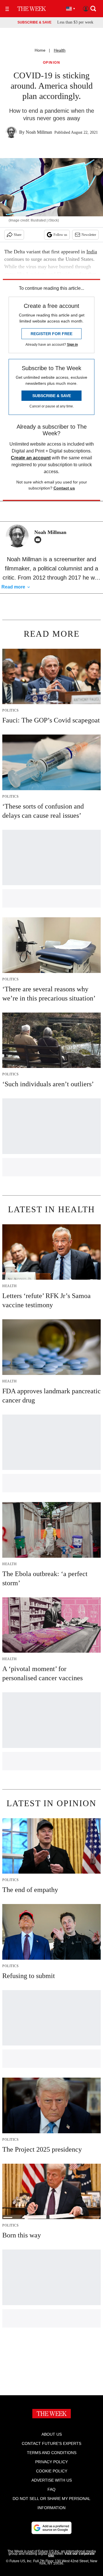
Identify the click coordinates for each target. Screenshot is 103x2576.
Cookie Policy (52, 2471)
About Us (52, 2434)
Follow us (60, 235)
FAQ (51, 2489)
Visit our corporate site (71, 2555)
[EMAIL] (39, 540)
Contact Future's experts (51, 2443)
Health (60, 50)
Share (18, 235)
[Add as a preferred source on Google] (51, 2528)
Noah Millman (39, 132)
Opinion (52, 63)
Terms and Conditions (52, 2453)
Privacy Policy (51, 2462)
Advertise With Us (52, 2480)
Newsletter (89, 235)
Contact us (64, 488)
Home (40, 50)
